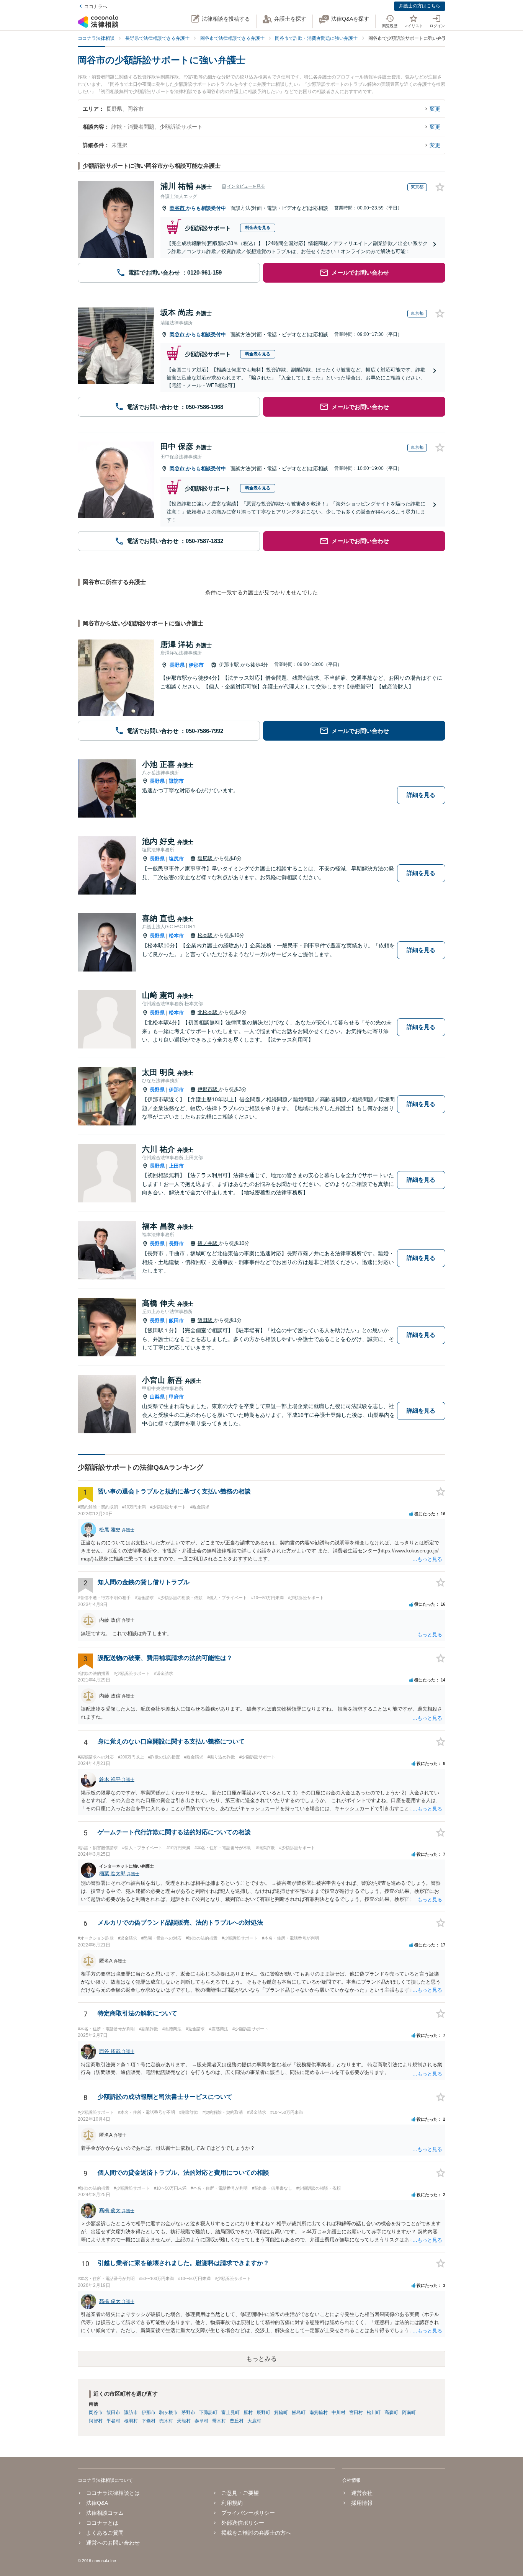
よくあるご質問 (105, 2533)
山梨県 (157, 1397)
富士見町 (230, 2412)
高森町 (391, 2412)
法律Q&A (97, 2503)
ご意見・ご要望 (240, 2493)
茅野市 (188, 2412)
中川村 (338, 2412)
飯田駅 (206, 1320)
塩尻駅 (206, 858)
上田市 (176, 1166)
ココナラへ (96, 7)
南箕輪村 (319, 2412)
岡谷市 (178, 208)
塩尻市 (176, 859)
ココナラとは (102, 2523)
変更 (435, 109)
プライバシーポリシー (248, 2513)
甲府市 (176, 1397)
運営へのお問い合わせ (113, 2543)
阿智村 (96, 2421)
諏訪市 (176, 781)
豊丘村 (237, 2421)
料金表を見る (258, 227)
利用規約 (232, 2503)
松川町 (374, 2412)
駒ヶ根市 (168, 2412)
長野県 (177, 665)
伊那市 (196, 665)
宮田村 (356, 2412)
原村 (248, 2412)
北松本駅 (208, 1012)
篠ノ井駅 (208, 1243)
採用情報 (362, 2503)
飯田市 (176, 1321)
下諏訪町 (208, 2412)
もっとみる (261, 2359)
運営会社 (362, 2493)
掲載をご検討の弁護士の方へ (256, 2533)
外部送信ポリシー (243, 2523)
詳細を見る (421, 795)
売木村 (166, 2421)
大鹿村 (254, 2421)
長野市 (176, 1244)
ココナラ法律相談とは (113, 2493)
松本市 (176, 936)
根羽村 (131, 2421)
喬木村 (219, 2421)
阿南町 (409, 2412)
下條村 (149, 2421)
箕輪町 (281, 2412)
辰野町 (263, 2412)
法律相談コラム (105, 2513)
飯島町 (299, 2412)
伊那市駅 (230, 665)
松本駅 (206, 935)
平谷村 (113, 2421)
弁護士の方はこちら (420, 6)
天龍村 (184, 2421)
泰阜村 (201, 2421)
